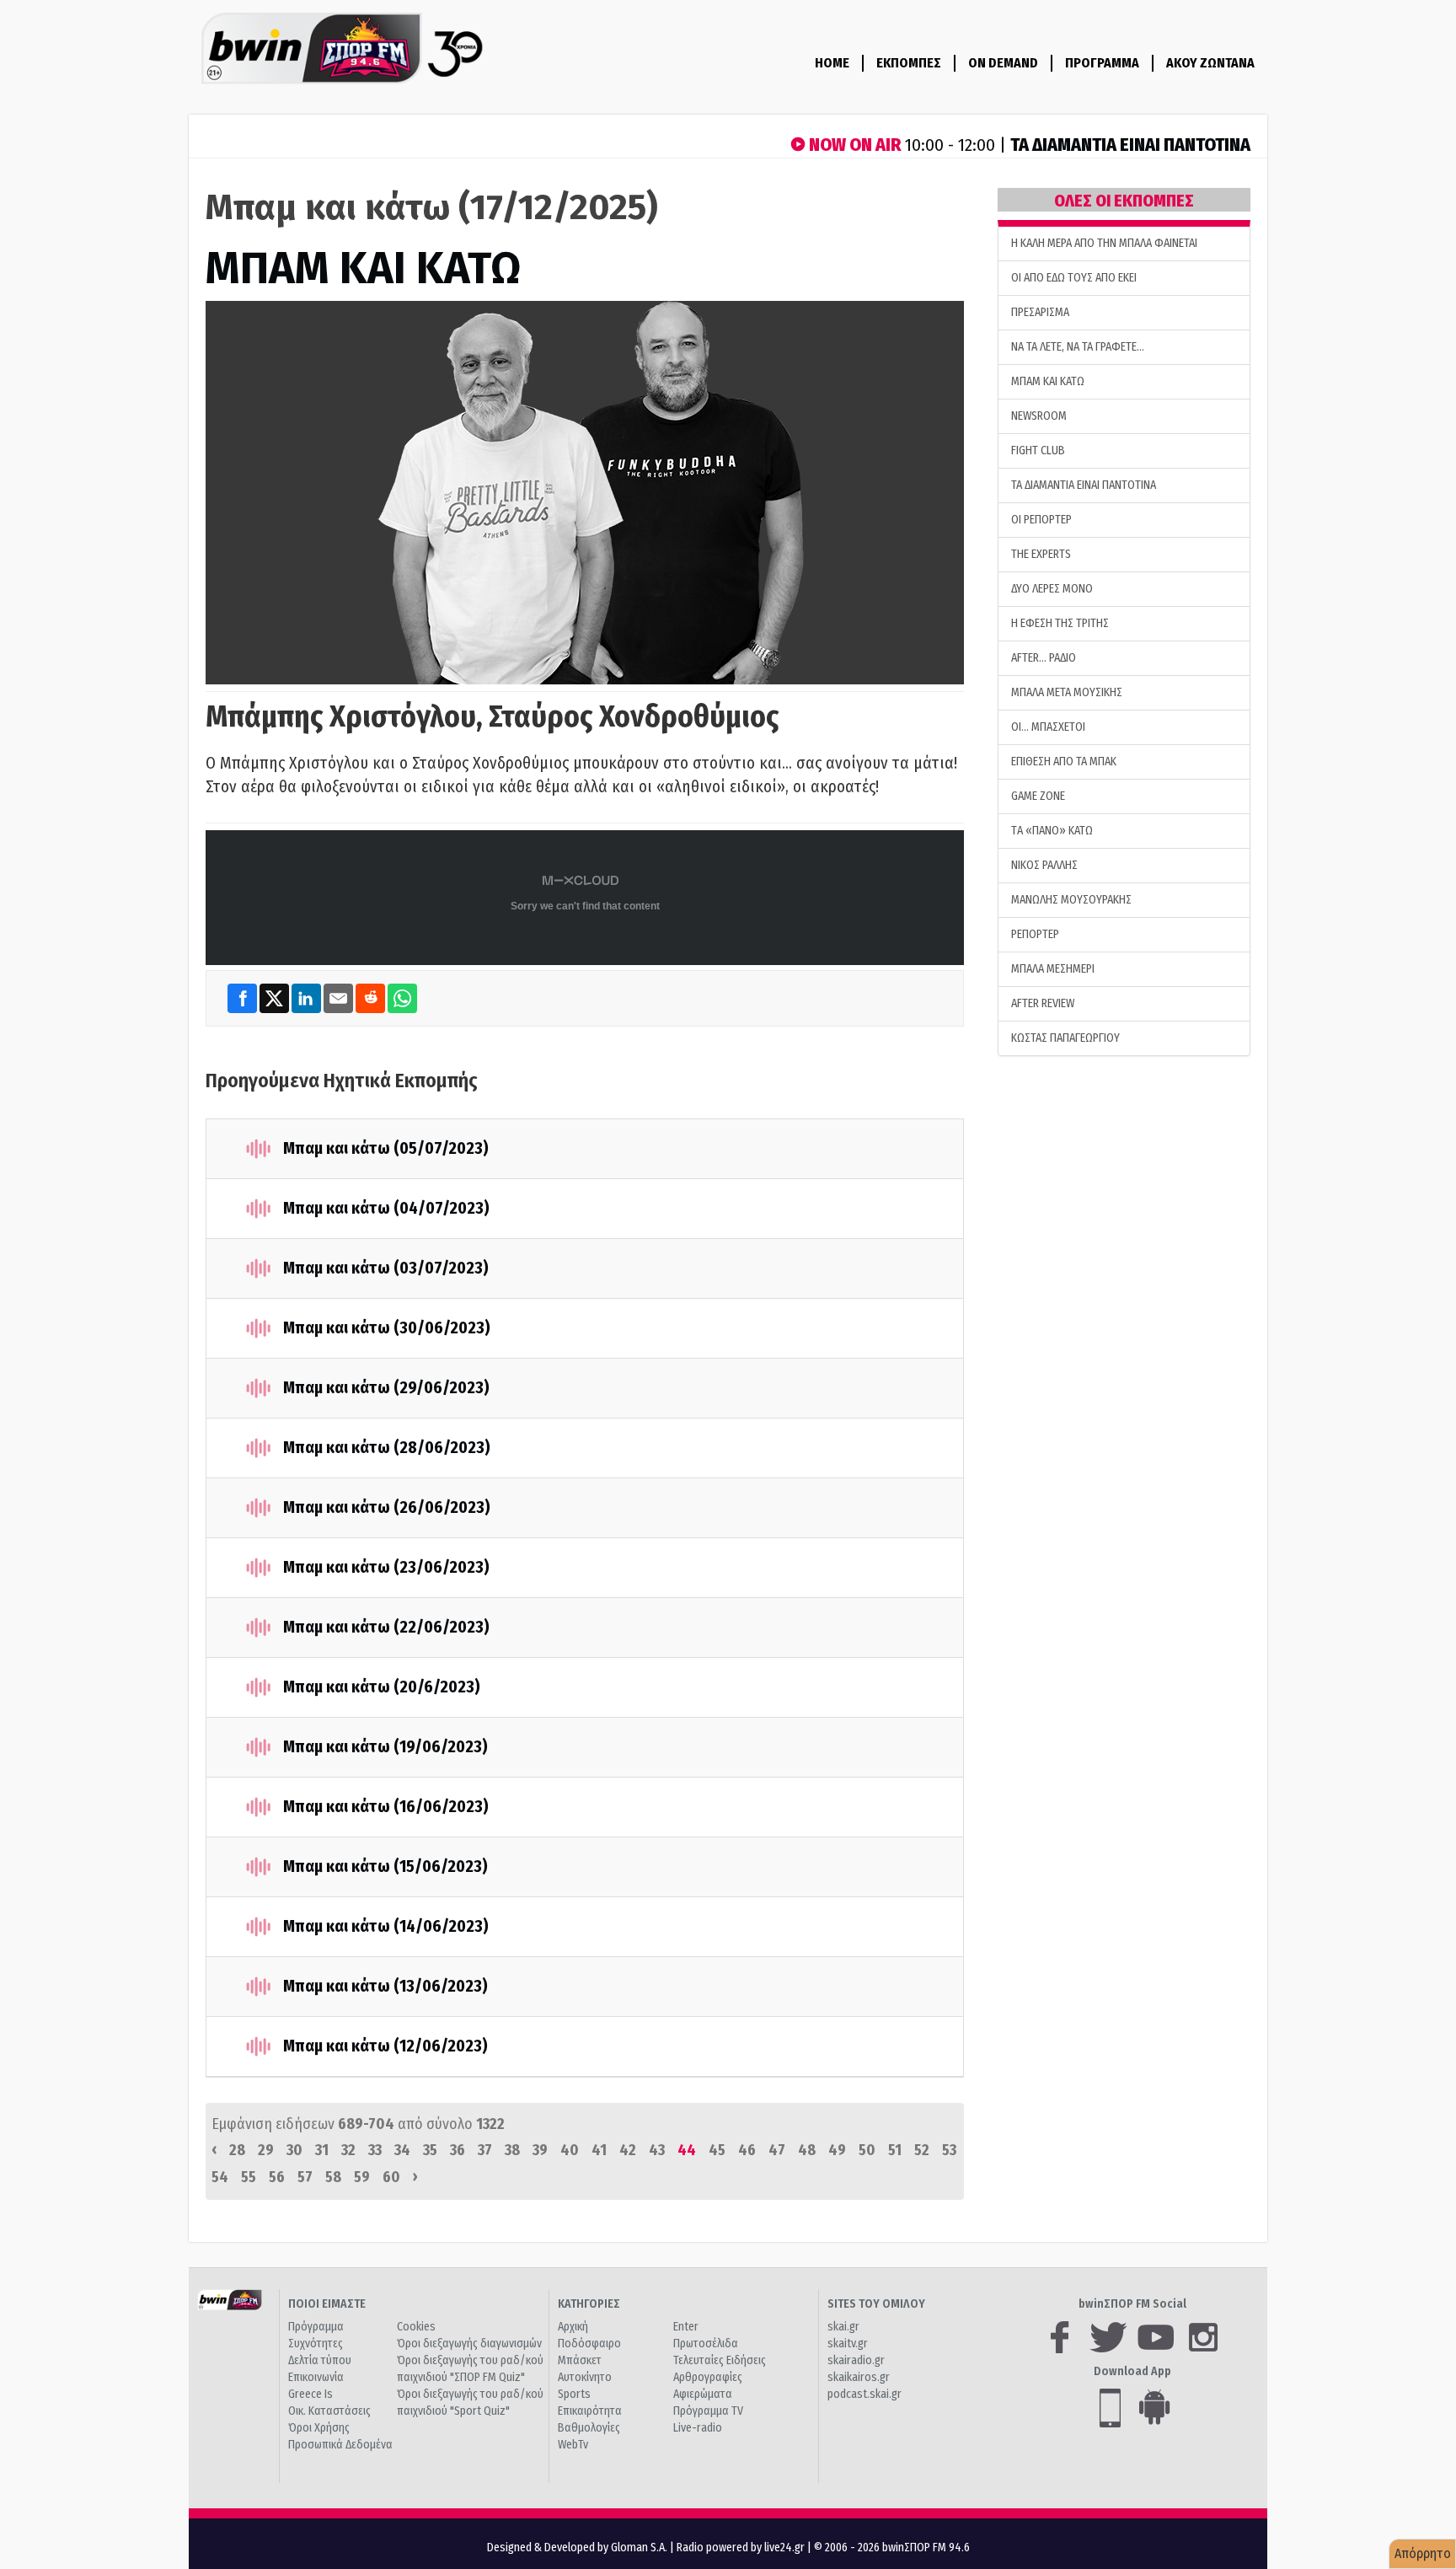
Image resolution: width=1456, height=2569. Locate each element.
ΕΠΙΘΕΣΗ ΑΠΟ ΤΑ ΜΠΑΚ (1064, 762)
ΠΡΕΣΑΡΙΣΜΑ (1040, 312)
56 (277, 2177)
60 (391, 2177)
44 (687, 2150)
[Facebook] (244, 998)
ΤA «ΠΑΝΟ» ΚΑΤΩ (1052, 831)
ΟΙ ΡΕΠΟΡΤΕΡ (1041, 520)
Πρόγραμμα (316, 2327)
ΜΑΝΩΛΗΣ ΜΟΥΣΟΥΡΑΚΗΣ (1071, 900)
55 (249, 2177)
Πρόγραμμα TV (708, 2411)
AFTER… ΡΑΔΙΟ (1044, 658)
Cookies (416, 2327)
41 (599, 2150)
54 (220, 2177)
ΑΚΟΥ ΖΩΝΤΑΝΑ (1210, 63)
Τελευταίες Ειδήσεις (720, 2360)
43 (657, 2150)
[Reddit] (372, 998)
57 (305, 2177)
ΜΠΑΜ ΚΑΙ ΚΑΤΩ (363, 268)
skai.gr (843, 2327)
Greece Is (310, 2394)
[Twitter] (276, 998)
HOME (832, 63)
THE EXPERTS (1041, 554)
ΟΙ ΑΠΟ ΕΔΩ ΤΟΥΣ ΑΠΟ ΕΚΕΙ (1074, 278)
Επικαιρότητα (590, 2411)
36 (458, 2150)
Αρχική (573, 2327)
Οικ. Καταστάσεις (329, 2411)
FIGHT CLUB (1038, 451)
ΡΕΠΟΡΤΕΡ (1035, 934)
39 (540, 2150)
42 (628, 2150)
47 (777, 2150)
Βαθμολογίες (589, 2428)
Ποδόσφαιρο (589, 2344)
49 (837, 2150)
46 (747, 2150)
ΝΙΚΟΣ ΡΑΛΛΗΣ (1044, 865)
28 (237, 2150)
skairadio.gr (856, 2360)
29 (266, 2150)
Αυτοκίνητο (585, 2377)
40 (570, 2150)
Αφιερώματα (703, 2394)
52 (922, 2150)
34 (402, 2150)
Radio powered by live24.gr (742, 2548)
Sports (574, 2394)
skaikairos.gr (859, 2377)
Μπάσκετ (580, 2360)
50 (867, 2150)
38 (512, 2150)
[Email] (340, 998)
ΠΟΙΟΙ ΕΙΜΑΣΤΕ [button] (327, 2304)
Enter (686, 2327)
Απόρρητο (1423, 2553)
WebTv (573, 2445)
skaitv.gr (848, 2344)
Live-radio (698, 2428)
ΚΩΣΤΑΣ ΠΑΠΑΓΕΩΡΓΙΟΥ (1065, 1038)
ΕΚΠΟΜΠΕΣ (909, 63)
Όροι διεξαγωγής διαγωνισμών (469, 2344)
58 (333, 2177)
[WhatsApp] (402, 998)
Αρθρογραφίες (708, 2377)
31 (322, 2150)
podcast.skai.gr (864, 2394)
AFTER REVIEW (1043, 1003)
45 (717, 2150)
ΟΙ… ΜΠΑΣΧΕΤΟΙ (1048, 727)
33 (375, 2150)
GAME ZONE (1038, 796)
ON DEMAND (1003, 63)
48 (807, 2150)
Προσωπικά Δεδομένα (340, 2445)
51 (895, 2150)
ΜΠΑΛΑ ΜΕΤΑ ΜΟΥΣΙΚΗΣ (1067, 692)
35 (430, 2150)
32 (348, 2150)
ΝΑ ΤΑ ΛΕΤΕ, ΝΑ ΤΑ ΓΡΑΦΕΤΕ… (1078, 347)
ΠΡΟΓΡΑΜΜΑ (1102, 63)
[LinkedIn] (308, 998)
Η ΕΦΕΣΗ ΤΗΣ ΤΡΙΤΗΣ (1060, 623)
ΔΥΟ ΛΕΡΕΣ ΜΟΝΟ (1052, 589)
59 (362, 2177)
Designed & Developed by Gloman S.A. (577, 2548)
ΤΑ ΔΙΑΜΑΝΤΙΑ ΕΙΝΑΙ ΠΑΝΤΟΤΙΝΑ (1084, 485)
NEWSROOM (1039, 416)
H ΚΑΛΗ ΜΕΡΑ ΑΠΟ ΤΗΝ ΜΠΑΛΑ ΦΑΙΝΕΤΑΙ (1104, 243)
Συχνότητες (316, 2344)
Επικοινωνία (316, 2377)
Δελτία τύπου (320, 2360)
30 (294, 2150)
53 (949, 2150)
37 (485, 2150)
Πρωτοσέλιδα (706, 2344)
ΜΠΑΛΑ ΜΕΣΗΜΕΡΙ (1053, 969)
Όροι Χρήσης (319, 2428)
